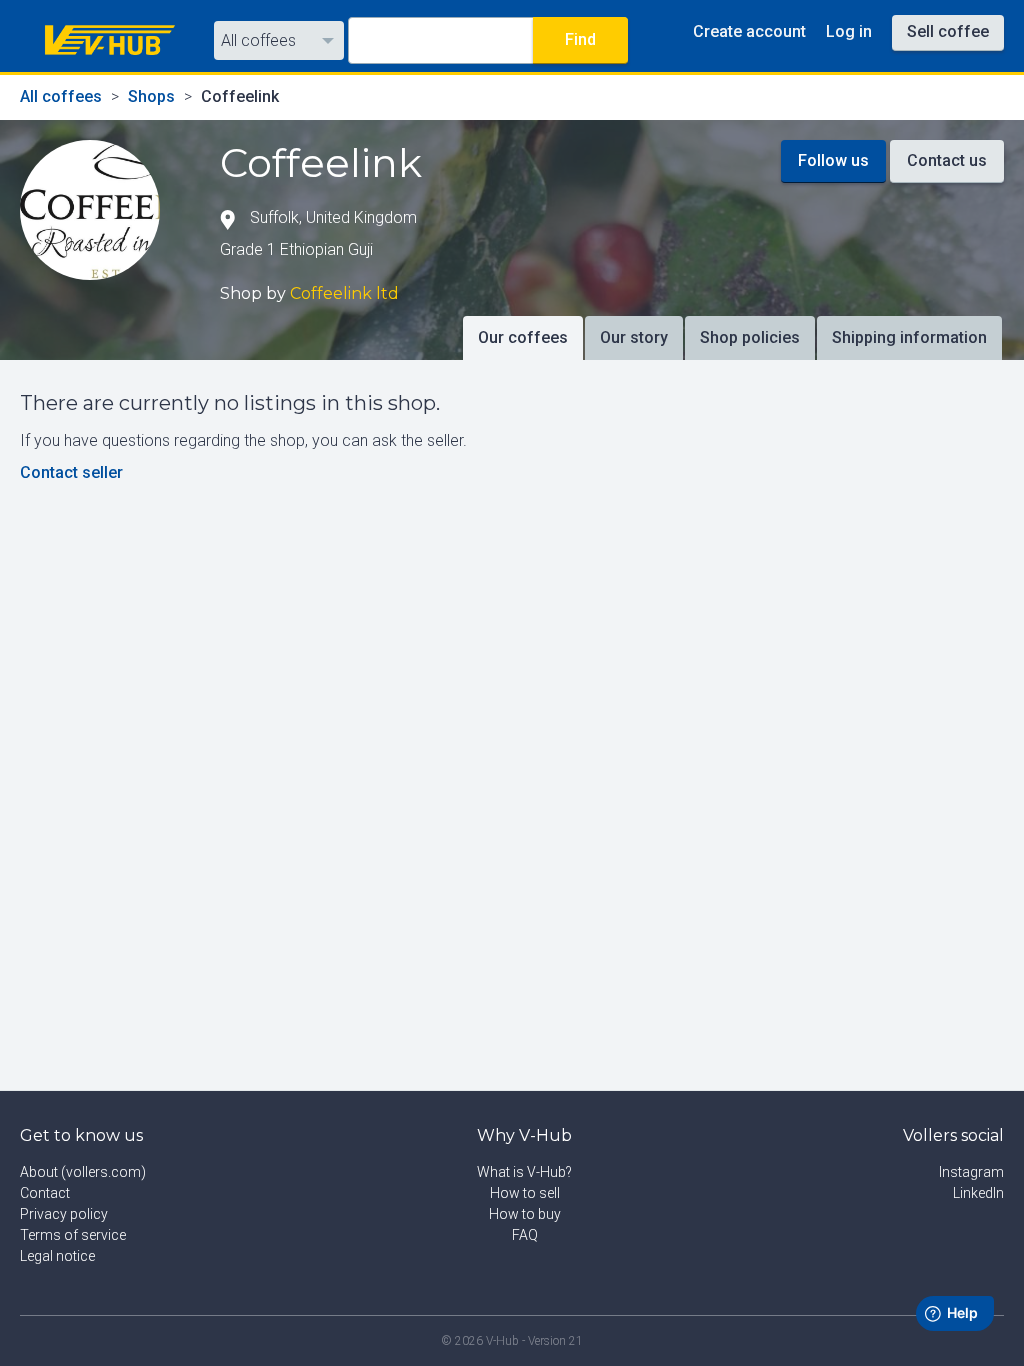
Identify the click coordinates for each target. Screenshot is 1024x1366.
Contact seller (71, 472)
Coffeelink (240, 96)
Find (580, 39)
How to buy (525, 1214)
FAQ (525, 1235)
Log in (849, 31)
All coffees (258, 40)
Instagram (971, 1172)
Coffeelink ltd (344, 293)
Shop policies (750, 337)
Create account (749, 31)
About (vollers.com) (83, 1172)
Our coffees (523, 337)
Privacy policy (64, 1214)
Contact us (947, 160)
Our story (634, 337)
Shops (151, 96)
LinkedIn (978, 1193)
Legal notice (57, 1256)
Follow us (833, 160)
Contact (45, 1193)
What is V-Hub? (524, 1172)
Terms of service (73, 1235)
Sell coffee (948, 31)
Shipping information (909, 337)
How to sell (525, 1193)
